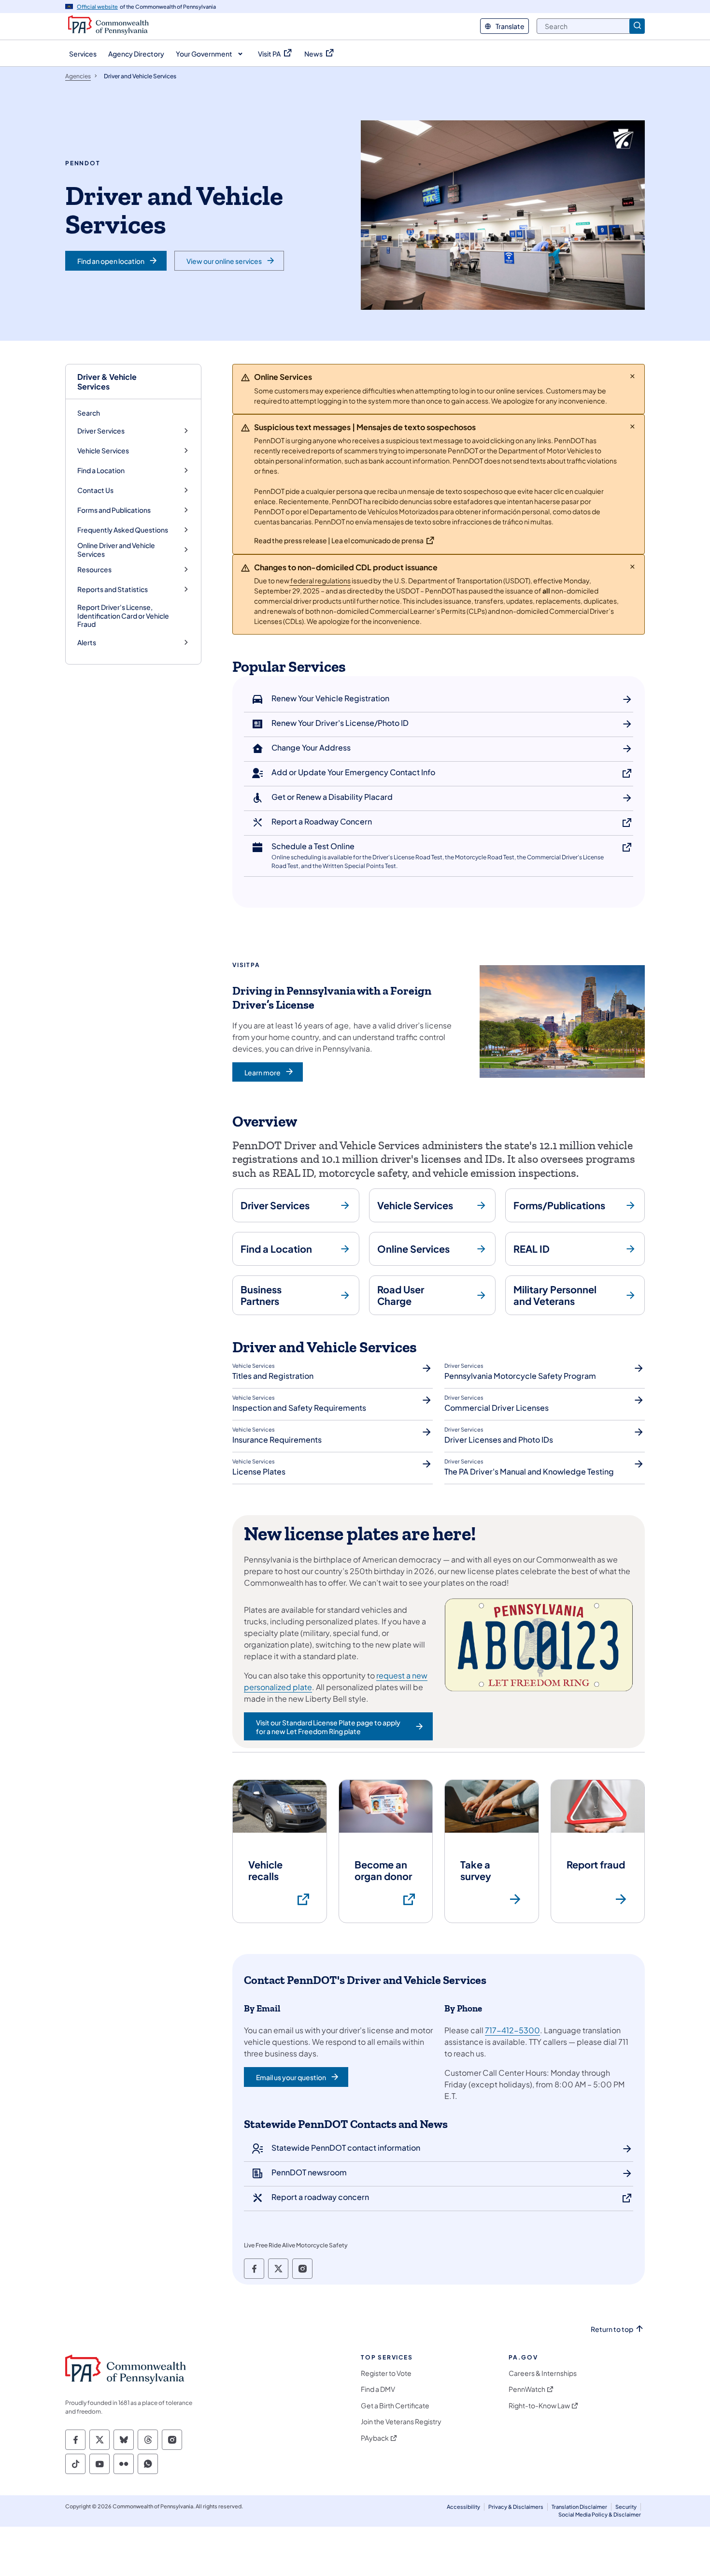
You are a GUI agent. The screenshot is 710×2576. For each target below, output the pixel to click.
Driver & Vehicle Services (107, 381)
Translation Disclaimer (579, 2507)
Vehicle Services (103, 451)
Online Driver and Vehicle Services (116, 550)
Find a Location (101, 470)
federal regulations (320, 580)
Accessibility (463, 2507)
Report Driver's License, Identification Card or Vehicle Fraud (123, 615)
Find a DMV (378, 2389)
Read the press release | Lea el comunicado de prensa (339, 540)
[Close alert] (632, 376)
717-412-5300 (512, 2030)
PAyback (375, 2438)
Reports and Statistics (113, 589)
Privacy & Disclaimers (516, 2507)
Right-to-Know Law (539, 2406)
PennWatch (527, 2389)
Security (626, 2507)
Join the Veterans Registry (401, 2422)
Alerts (87, 643)
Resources (94, 570)
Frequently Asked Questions (123, 530)
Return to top (612, 2329)
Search (89, 413)
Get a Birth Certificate (395, 2406)
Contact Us (95, 490)
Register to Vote (386, 2373)
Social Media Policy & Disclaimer (600, 2514)
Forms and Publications (114, 510)
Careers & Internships (543, 2373)
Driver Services (101, 431)
